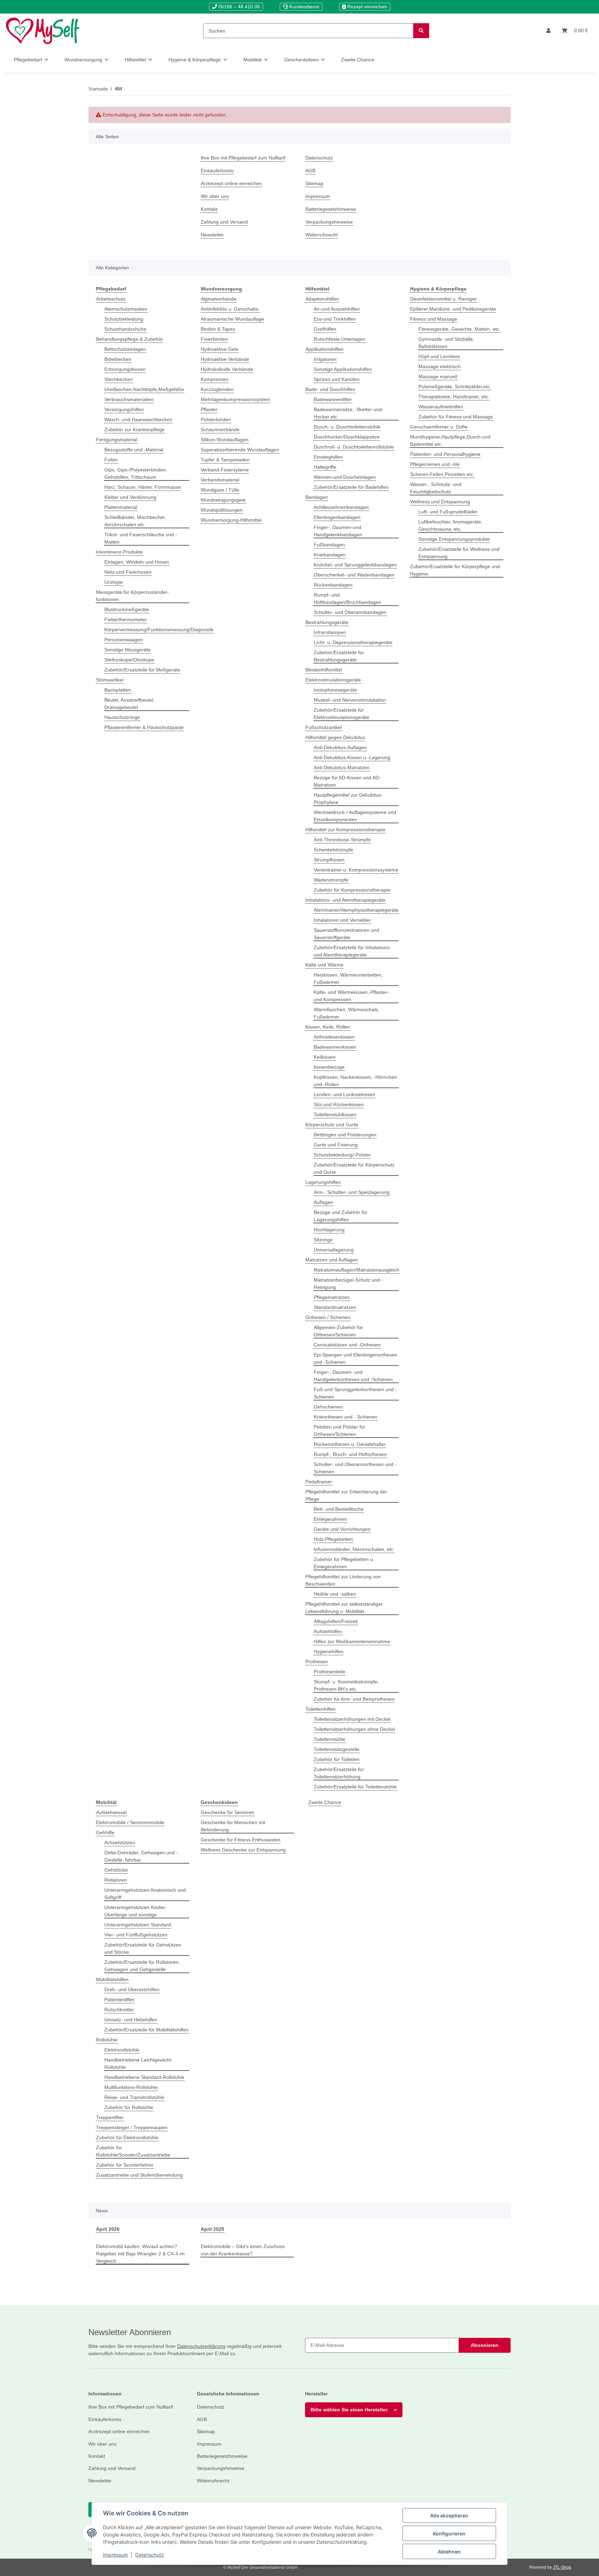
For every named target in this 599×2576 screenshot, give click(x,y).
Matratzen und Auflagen (332, 1260)
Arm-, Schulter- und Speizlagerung (352, 1192)
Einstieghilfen (328, 457)
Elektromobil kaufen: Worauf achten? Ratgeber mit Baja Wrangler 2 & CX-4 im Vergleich (140, 2254)
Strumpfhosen (329, 860)
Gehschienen (328, 1407)
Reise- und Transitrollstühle (134, 2097)
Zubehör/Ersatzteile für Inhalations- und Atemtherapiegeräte (352, 951)
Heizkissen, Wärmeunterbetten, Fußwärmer (348, 978)
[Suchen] (421, 31)
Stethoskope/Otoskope (129, 660)
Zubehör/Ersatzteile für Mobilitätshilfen (146, 2030)
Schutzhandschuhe (125, 329)
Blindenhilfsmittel (324, 670)
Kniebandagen (330, 555)
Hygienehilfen (329, 1651)
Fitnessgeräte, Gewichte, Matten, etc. (459, 329)
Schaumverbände (220, 430)
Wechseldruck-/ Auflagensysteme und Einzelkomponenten (355, 816)
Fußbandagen (329, 545)
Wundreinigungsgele (223, 500)
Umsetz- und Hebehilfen (131, 2020)
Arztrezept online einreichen (231, 183)
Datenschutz (150, 2555)
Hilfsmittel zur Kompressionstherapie (345, 830)
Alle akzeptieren (449, 2516)
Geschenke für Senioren (227, 1812)
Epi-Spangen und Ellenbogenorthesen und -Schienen (355, 1358)
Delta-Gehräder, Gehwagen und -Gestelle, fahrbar (141, 1856)
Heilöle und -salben (335, 1594)
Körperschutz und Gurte (332, 1125)
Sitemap (314, 183)
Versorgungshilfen (124, 409)
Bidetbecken (118, 359)
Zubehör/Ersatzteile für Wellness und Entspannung (459, 553)
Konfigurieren (449, 2534)
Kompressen (215, 379)
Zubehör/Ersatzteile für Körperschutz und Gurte (354, 1168)
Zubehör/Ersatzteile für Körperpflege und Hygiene (455, 570)
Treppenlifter (110, 2117)
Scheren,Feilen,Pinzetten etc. (442, 474)
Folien (111, 460)
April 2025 (212, 2229)
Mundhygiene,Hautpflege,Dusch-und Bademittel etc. (450, 440)
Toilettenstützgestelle (337, 1749)
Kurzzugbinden (217, 389)
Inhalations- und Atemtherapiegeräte (345, 900)
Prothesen (317, 1662)
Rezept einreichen (367, 7)
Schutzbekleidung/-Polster (342, 1155)
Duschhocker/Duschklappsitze (347, 437)
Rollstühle (107, 2040)
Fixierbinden (214, 339)
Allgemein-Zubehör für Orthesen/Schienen (338, 1331)
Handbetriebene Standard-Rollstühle (144, 2077)
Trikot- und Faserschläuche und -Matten (141, 538)
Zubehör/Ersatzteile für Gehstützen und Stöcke (143, 1948)
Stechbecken (119, 379)
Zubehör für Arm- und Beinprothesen (354, 1699)
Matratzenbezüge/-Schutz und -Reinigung (348, 1283)
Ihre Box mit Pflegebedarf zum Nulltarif (243, 158)
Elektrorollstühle (122, 2050)
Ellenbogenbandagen (337, 517)
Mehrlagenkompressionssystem (236, 399)
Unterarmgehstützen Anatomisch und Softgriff (145, 1894)
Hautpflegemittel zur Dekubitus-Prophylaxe (348, 799)
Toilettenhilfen (320, 1709)
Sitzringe (323, 1240)
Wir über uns (215, 196)
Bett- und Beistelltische (339, 1509)
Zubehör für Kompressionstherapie (352, 890)
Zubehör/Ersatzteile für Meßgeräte (142, 670)
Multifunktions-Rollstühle (131, 2087)
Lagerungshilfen (323, 1182)
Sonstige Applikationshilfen (343, 369)
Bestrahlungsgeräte (327, 622)
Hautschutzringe (122, 717)
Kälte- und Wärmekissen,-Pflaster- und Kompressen (351, 996)
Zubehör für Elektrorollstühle (127, 2137)
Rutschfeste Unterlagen (340, 339)
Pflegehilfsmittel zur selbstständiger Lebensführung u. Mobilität (344, 1608)
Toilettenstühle (329, 1739)
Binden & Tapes (218, 329)
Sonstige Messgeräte (128, 650)
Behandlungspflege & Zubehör (129, 339)
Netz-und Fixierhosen (128, 572)
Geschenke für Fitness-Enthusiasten (241, 1840)
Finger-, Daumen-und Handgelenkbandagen (338, 531)
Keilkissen (325, 1057)
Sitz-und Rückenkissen (339, 1104)
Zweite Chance (325, 1802)
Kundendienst (303, 7)
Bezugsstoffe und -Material (134, 450)
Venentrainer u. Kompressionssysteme (356, 870)
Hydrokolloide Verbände (227, 369)
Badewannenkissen (335, 1047)
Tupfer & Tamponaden (225, 460)
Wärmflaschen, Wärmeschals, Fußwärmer (346, 1013)
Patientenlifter (119, 2000)
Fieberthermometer (126, 619)
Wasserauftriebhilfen (441, 407)
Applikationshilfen (324, 349)
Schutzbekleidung (124, 319)
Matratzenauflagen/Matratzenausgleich (357, 1270)
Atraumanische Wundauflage (232, 319)
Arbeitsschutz (111, 299)
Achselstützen (120, 1842)
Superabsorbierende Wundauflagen (240, 450)
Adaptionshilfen (322, 299)
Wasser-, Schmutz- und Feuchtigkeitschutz (436, 488)
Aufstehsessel (111, 1812)
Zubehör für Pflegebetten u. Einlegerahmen (344, 1563)
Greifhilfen (325, 329)
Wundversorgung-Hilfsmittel (231, 520)
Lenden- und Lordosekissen (344, 1094)
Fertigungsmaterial (117, 440)
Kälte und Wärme (324, 965)
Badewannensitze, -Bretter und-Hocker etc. (349, 413)
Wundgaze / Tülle (220, 490)
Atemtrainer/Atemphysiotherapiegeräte (356, 910)
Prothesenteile (329, 1672)
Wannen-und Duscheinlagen (345, 477)
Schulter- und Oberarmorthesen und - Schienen (355, 1468)
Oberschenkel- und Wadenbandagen (354, 575)
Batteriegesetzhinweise (331, 209)
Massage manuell (438, 376)
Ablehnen (449, 2552)
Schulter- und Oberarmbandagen (350, 612)
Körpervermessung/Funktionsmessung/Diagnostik (159, 630)
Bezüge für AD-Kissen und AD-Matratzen (347, 781)
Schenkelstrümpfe (333, 850)
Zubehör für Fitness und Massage (456, 417)
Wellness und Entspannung (440, 502)
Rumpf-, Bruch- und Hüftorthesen (350, 1454)
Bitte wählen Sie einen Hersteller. (349, 2410)
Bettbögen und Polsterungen (345, 1135)
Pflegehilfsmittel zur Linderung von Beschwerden (343, 1580)
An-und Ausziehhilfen (337, 309)
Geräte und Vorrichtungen (342, 1529)
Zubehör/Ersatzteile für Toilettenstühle (355, 1787)
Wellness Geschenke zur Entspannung (243, 1850)
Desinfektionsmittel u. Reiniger (443, 299)
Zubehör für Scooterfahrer (125, 2165)
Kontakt (209, 209)
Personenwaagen (124, 640)
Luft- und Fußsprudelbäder (448, 512)
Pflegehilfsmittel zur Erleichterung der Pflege (346, 1495)
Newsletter (212, 235)
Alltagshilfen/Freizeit (336, 1621)
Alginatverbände (219, 299)
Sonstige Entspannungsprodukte (454, 539)
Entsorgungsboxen (125, 369)
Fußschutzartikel (324, 727)
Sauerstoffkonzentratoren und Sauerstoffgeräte (346, 934)
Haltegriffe (325, 467)
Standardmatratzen (335, 1307)
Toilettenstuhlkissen (335, 1114)
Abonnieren (485, 2345)
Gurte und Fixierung (336, 1145)
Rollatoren (116, 1880)
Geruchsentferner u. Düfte (439, 427)
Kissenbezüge (329, 1067)
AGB (310, 171)
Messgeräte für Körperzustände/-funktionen (132, 596)
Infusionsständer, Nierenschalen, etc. (354, 1549)
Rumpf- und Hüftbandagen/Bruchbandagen (348, 599)
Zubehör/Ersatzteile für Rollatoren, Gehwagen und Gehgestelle (142, 1966)
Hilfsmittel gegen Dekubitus (335, 737)
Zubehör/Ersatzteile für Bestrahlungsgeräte (339, 656)
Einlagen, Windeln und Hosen (137, 562)
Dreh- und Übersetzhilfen (132, 1989)
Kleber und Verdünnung (130, 497)
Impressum (115, 2555)
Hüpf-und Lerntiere (439, 356)
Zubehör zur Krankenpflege (134, 430)
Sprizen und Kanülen (337, 379)
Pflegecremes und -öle (435, 464)
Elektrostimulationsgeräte (333, 680)
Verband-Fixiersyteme (225, 470)
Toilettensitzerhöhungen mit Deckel (352, 1719)
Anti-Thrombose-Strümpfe (342, 840)
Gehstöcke (116, 1870)
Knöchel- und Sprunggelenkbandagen (355, 565)
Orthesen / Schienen (328, 1317)
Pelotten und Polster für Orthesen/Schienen (340, 1430)
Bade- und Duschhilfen (330, 389)
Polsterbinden (216, 419)
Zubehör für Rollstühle (129, 2107)
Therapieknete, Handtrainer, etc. (454, 397)
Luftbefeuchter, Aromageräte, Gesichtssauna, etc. (450, 525)
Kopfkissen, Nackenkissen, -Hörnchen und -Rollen (355, 1081)
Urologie (114, 582)
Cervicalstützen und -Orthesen (347, 1345)
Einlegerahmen (330, 1519)
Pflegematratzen (332, 1297)
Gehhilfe (105, 1832)
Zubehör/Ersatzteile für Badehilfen (351, 487)
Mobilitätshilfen (112, 1979)
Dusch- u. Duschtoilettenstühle (347, 427)
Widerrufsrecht (322, 235)
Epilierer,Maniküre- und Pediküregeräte (453, 309)
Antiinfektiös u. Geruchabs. (230, 309)
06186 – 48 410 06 (238, 7)
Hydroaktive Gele (220, 349)
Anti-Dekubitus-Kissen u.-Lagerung (352, 757)
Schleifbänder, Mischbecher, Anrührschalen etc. (135, 521)
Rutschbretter (119, 2010)
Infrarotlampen (330, 632)
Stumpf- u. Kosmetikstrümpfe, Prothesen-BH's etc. (346, 1685)
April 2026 (108, 2229)
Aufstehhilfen (328, 1631)
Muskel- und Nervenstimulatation (350, 700)
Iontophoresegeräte (335, 690)
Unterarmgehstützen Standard (138, 1925)
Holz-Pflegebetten (333, 1539)
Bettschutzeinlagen (125, 349)
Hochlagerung (329, 1230)
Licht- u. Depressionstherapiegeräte (353, 642)
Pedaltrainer (319, 1482)
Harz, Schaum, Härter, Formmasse (143, 487)
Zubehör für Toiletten (337, 1759)
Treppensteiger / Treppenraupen (132, 2127)
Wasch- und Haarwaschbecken (138, 419)
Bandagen (317, 497)
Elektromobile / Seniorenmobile (130, 1822)
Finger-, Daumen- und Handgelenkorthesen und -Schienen (353, 1376)
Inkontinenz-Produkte (119, 552)
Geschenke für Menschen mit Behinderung (233, 1826)
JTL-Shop (562, 2567)
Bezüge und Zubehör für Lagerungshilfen (341, 1216)
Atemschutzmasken (126, 309)
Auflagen (323, 1202)
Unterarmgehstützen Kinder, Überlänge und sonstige (135, 1911)
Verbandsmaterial (220, 480)
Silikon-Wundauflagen (225, 440)
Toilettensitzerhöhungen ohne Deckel (354, 1729)
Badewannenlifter (333, 399)
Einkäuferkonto (217, 171)
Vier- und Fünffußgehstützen (136, 1935)
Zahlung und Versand (224, 222)
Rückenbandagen (333, 585)
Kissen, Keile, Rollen (328, 1027)
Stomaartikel (110, 680)
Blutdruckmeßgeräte (127, 609)
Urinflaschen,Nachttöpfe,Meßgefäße (144, 389)
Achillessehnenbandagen (341, 507)
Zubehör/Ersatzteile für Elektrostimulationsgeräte (341, 714)
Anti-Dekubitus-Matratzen (342, 767)
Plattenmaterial (121, 507)
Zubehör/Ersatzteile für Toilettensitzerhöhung (339, 1773)
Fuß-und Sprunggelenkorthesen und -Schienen (355, 1393)
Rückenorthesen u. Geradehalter (350, 1444)
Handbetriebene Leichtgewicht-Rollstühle (138, 2063)
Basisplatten (118, 690)
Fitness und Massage (434, 319)
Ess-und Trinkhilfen (335, 319)
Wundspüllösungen (222, 510)
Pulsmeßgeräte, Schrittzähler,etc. (455, 387)
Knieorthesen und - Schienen (346, 1417)
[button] (548, 31)
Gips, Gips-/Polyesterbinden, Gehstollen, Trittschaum (136, 473)
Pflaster (209, 409)
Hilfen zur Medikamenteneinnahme (352, 1641)
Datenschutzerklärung (201, 2346)
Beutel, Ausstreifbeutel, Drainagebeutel (129, 704)
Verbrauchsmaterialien (129, 399)
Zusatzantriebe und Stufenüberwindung (139, 2175)
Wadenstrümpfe (331, 880)
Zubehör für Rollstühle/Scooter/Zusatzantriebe (133, 2151)
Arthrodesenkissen (334, 1037)
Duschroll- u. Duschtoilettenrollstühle (354, 447)
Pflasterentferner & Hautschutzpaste (144, 727)
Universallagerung (334, 1250)
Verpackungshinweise (329, 222)
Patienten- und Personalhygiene (445, 454)
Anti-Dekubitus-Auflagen (340, 747)
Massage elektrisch (440, 366)
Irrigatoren (325, 359)
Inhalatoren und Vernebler (342, 920)
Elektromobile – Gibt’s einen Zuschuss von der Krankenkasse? (243, 2250)
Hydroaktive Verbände (225, 359)
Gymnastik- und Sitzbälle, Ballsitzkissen (446, 343)
